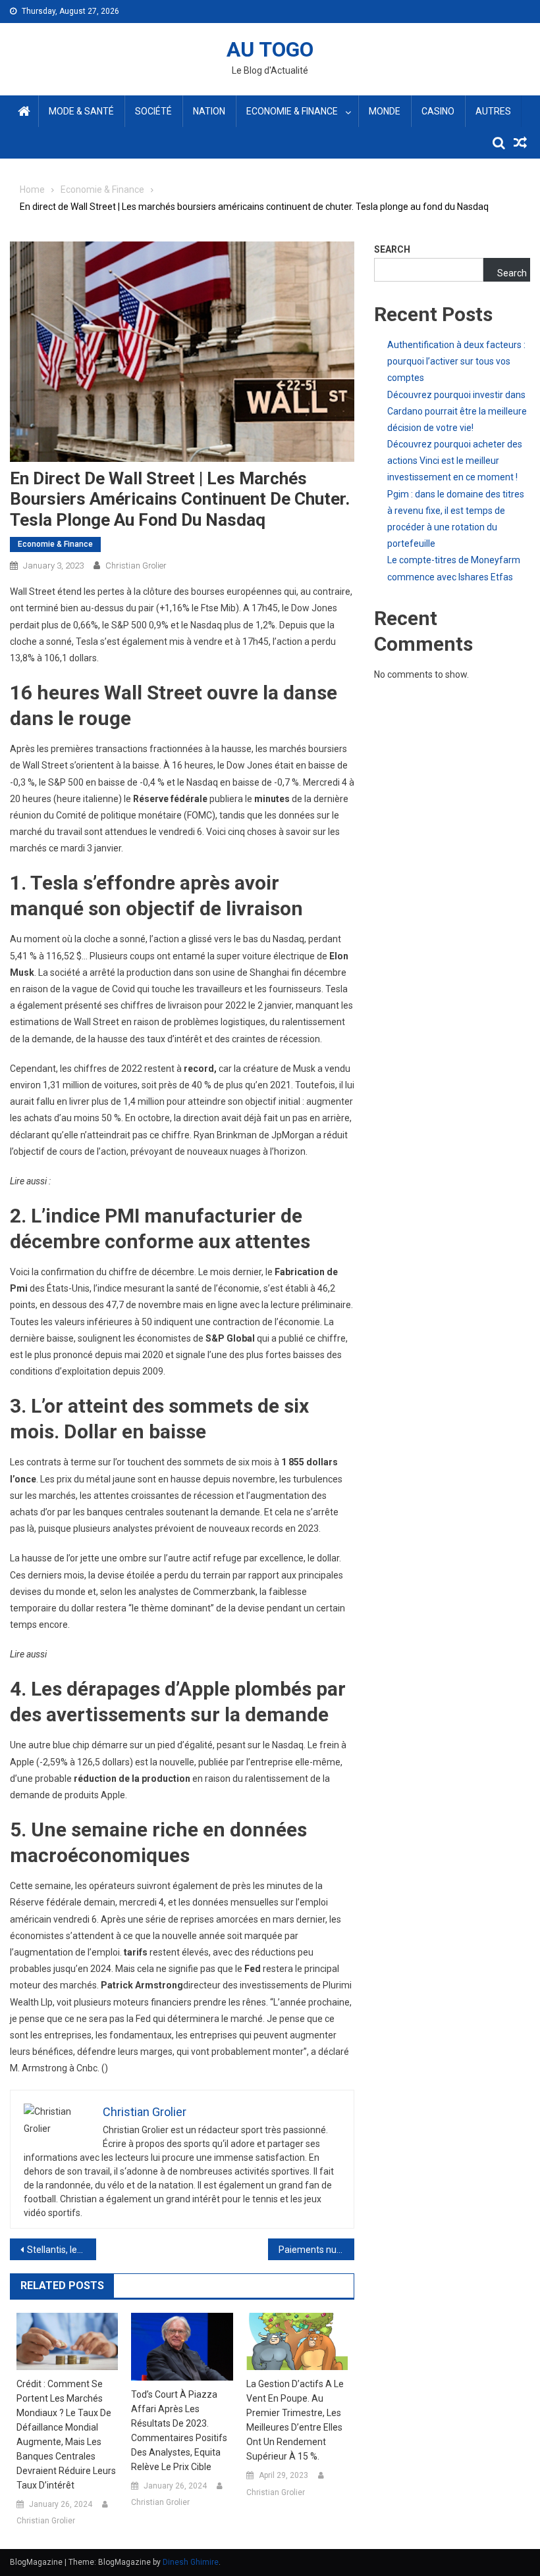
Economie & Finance (292, 111)
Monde (385, 111)
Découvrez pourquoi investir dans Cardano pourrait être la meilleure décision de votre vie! (457, 411)
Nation (209, 111)
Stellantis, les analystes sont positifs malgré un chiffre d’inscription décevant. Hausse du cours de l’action (62, 2250)
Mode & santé (81, 111)
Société (153, 111)
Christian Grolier (136, 566)
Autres (493, 111)
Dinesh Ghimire (191, 2562)
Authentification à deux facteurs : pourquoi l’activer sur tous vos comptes (456, 361)
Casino (438, 111)
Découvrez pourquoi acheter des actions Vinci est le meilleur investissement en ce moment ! (455, 461)
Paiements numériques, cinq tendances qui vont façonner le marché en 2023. (316, 2250)
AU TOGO (270, 49)
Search (392, 249)
